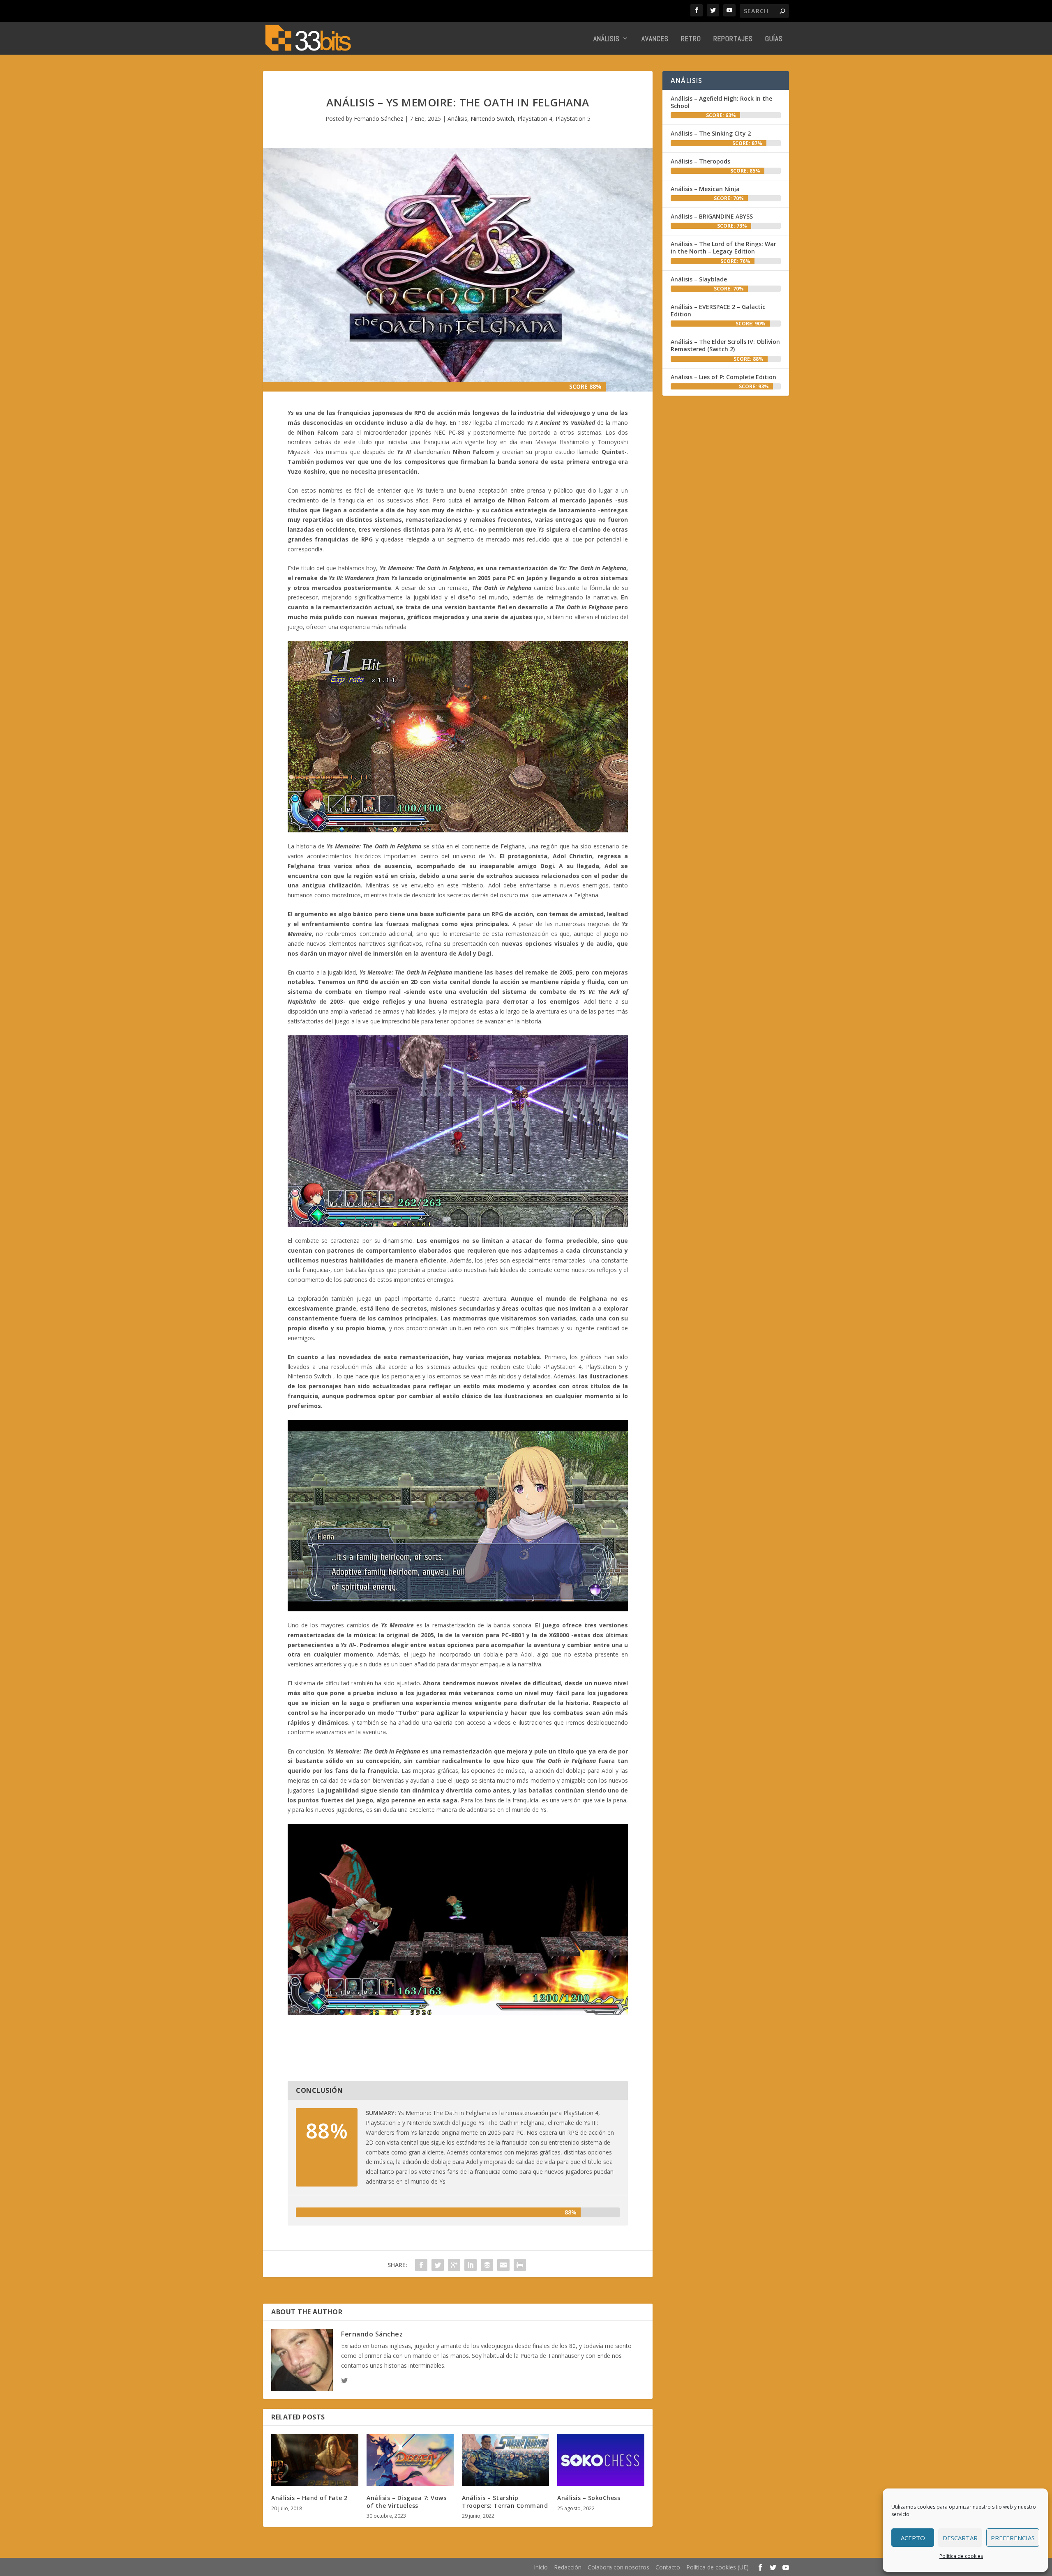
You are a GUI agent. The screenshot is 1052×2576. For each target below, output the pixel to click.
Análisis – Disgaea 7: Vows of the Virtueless (406, 2501)
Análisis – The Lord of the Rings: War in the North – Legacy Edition (723, 248)
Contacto (668, 2567)
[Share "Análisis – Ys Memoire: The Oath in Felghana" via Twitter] (438, 2265)
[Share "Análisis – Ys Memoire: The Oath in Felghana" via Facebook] (421, 2265)
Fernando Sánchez (378, 119)
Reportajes (733, 39)
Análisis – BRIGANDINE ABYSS (712, 216)
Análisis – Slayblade (699, 279)
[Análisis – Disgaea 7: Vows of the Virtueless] (410, 2460)
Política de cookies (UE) (717, 2567)
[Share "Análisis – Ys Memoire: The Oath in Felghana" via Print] (520, 2265)
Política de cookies (961, 2556)
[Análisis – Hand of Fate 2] (315, 2460)
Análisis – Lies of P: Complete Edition (723, 377)
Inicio (541, 2567)
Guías (774, 39)
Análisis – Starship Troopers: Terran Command (505, 2501)
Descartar (960, 2538)
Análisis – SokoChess (589, 2498)
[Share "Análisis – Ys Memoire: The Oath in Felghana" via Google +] (454, 2265)
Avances (655, 39)
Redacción (568, 2567)
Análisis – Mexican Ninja (705, 189)
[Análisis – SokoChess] (601, 2460)
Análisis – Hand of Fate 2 (309, 2498)
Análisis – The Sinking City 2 (711, 133)
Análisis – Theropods (700, 161)
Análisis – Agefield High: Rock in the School (721, 102)
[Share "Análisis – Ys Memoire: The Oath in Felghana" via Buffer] (487, 2265)
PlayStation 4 (535, 119)
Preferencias (1013, 2538)
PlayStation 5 (573, 119)
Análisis (607, 39)
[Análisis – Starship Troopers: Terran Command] (505, 2460)
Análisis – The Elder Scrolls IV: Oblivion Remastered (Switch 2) (725, 345)
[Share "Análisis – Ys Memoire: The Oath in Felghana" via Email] (503, 2265)
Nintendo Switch (492, 119)
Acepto (913, 2538)
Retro (691, 39)
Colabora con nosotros (618, 2567)
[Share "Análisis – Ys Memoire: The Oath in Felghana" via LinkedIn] (471, 2265)
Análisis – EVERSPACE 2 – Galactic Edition (718, 310)
